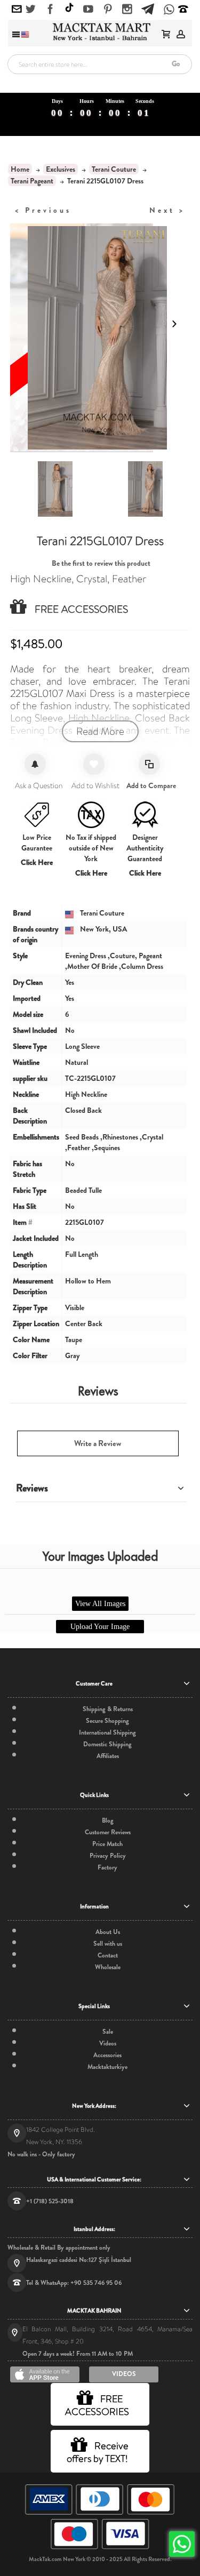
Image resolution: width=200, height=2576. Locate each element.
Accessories (107, 2055)
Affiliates (108, 1756)
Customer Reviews (108, 1832)
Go (176, 64)
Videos (108, 2043)
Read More (100, 731)
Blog (108, 1820)
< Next (167, 210)
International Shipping (107, 1732)
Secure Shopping (107, 1721)
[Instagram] (127, 10)
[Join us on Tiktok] (69, 9)
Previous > (43, 210)
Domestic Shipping (107, 1744)
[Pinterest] (108, 10)
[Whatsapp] (169, 10)
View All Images (100, 1604)
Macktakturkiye (107, 2067)
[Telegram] (148, 7)
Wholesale (108, 1967)
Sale (108, 2032)
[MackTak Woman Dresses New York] (100, 32)
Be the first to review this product (101, 563)
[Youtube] (88, 10)
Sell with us (108, 1944)
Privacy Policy (108, 1856)
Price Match (107, 1844)
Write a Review (98, 1443)
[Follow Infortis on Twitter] (31, 10)
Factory (107, 1867)
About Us (108, 1932)
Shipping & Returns (108, 1709)
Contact (108, 1955)
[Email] (17, 10)
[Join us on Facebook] (50, 10)
